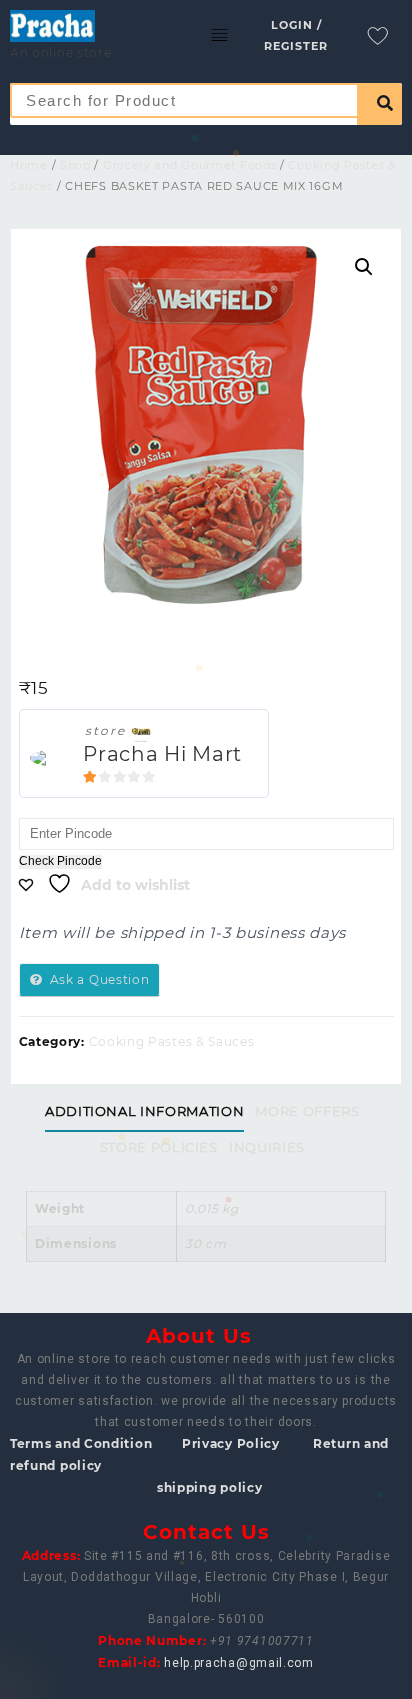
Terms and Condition (81, 1443)
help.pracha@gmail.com (239, 1663)
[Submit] (379, 104)
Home (29, 165)
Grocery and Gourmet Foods (190, 165)
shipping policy (210, 1487)
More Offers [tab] (307, 1111)
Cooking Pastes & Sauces (172, 1041)
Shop (75, 165)
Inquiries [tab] (267, 1147)
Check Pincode (60, 861)
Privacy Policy (231, 1443)
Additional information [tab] (144, 1111)
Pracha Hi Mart (162, 754)
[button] (364, 267)
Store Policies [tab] (159, 1147)
